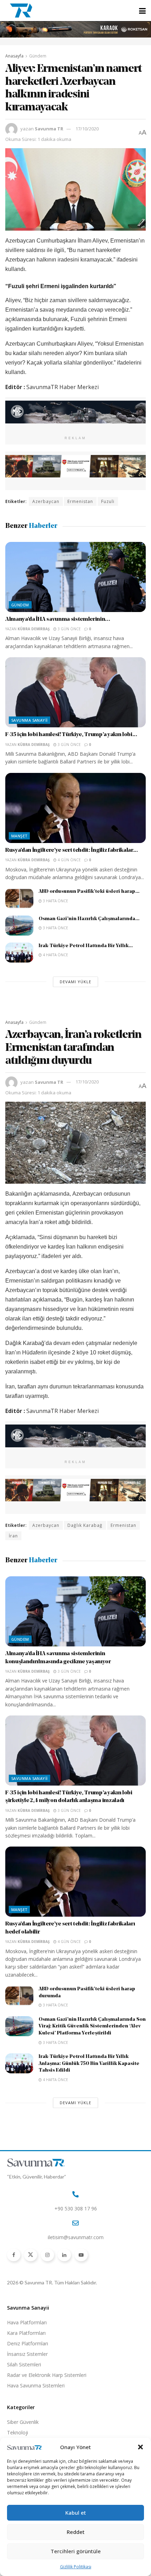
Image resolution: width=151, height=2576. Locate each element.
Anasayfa (14, 56)
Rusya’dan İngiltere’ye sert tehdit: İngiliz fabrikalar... (72, 850)
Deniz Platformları (28, 2343)
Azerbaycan (46, 501)
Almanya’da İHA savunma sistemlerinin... (58, 619)
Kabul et (76, 2513)
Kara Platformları (26, 2333)
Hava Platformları (27, 2322)
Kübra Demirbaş (34, 629)
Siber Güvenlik (23, 2422)
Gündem (38, 56)
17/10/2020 (87, 129)
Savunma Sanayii (29, 720)
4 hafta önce (55, 955)
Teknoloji (18, 2432)
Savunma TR (49, 129)
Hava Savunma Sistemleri (36, 2385)
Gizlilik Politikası (76, 2567)
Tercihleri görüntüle (76, 2551)
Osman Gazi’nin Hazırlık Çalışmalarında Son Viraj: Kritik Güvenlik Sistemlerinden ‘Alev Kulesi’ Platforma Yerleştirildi (92, 2026)
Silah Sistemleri (24, 2364)
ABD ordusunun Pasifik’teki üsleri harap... (89, 892)
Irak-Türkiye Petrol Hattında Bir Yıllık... (86, 946)
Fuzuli (108, 501)
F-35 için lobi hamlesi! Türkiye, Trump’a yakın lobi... (71, 735)
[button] (140, 2447)
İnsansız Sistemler (27, 2354)
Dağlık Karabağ (85, 1525)
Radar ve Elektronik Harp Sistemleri (47, 2375)
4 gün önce (69, 860)
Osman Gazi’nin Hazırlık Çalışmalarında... (89, 919)
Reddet (76, 2532)
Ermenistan (80, 501)
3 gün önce (69, 629)
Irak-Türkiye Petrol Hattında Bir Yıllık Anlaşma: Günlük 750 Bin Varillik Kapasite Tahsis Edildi (89, 2064)
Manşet (19, 836)
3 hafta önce (55, 901)
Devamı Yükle (75, 982)
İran (13, 1536)
